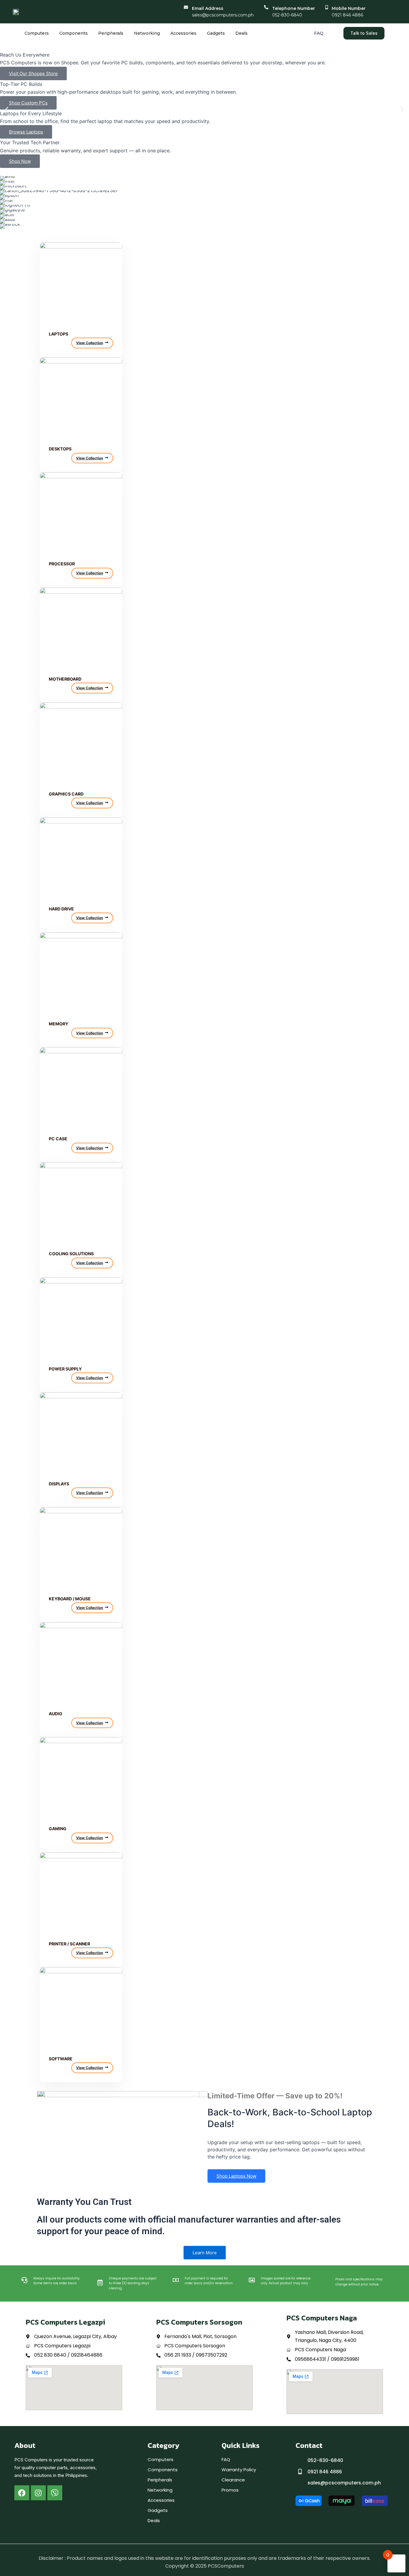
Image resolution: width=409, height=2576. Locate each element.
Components (74, 33)
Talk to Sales (364, 33)
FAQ (319, 33)
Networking (147, 33)
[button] (7, 109)
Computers (37, 33)
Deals (241, 33)
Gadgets (216, 33)
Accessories (183, 33)
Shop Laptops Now (236, 2176)
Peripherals (111, 33)
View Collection (90, 343)
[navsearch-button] (333, 33)
